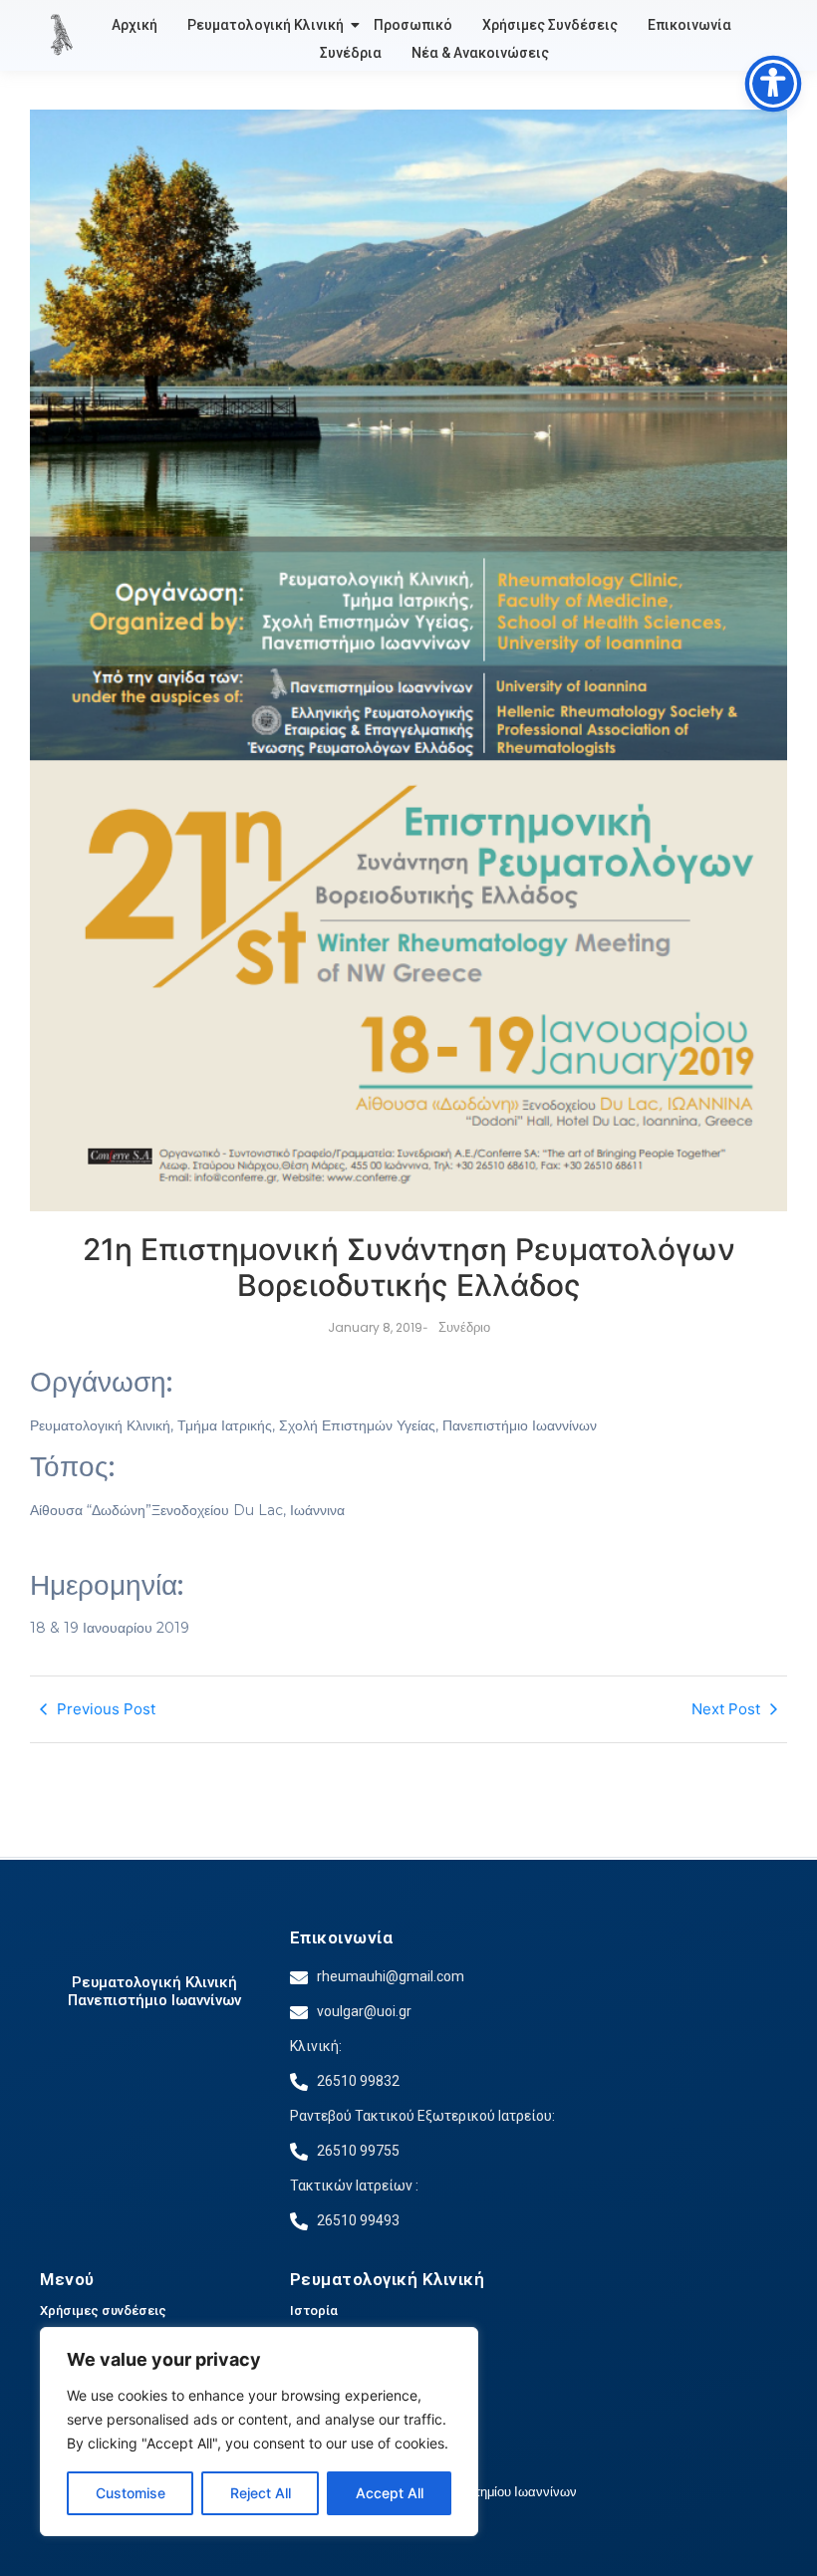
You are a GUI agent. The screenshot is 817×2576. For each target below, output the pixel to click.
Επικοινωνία (689, 25)
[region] (259, 2432)
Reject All (261, 2493)
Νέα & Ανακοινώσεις (480, 53)
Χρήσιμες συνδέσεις (103, 2311)
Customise (131, 2493)
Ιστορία (314, 2311)
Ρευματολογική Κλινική (266, 25)
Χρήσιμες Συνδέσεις (550, 25)
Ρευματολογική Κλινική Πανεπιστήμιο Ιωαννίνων (154, 1991)
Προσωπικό (413, 25)
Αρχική (135, 25)
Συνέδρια (351, 53)
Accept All (390, 2493)
